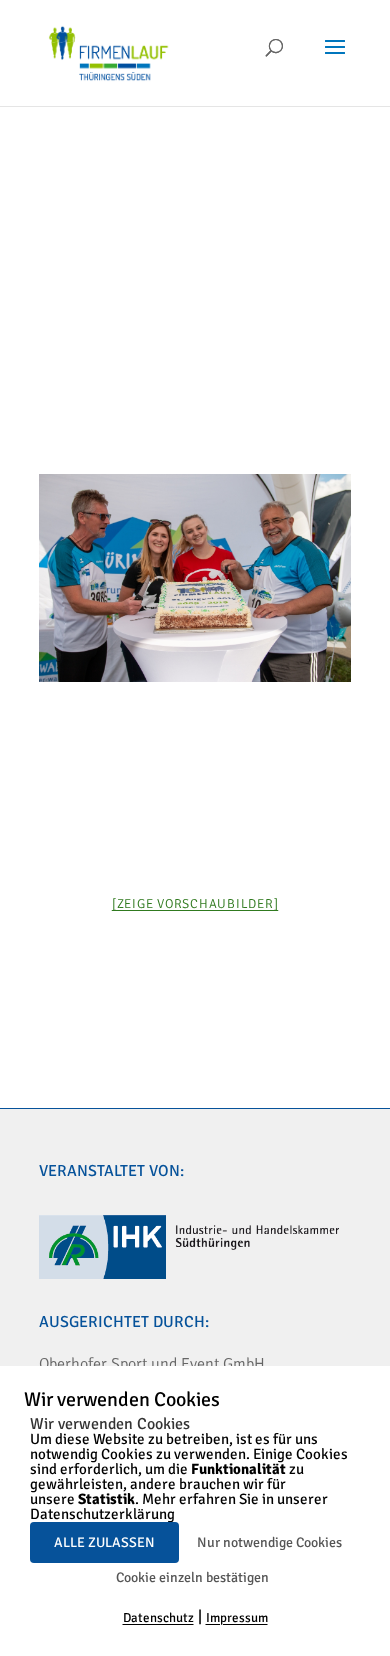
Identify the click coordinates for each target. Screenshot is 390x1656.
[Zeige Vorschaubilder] (195, 904)
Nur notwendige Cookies (269, 1542)
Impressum (237, 1618)
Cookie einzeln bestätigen (192, 1577)
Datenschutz (158, 1618)
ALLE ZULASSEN (104, 1542)
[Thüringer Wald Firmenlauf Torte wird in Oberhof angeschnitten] (195, 578)
